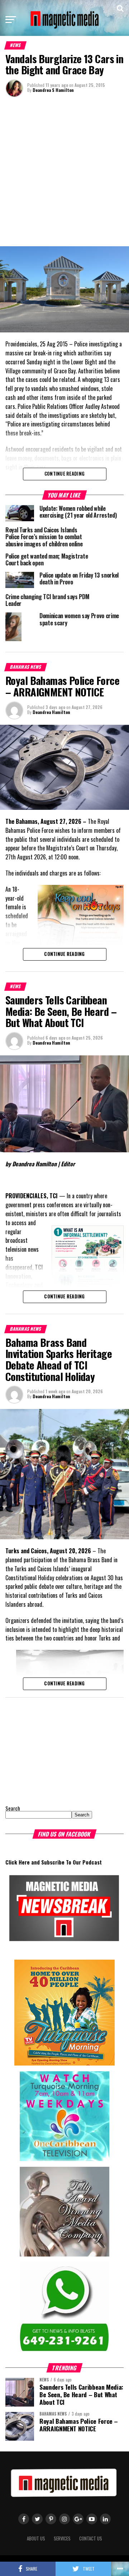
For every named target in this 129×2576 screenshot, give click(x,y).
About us (36, 2538)
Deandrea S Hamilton (53, 90)
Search (13, 1808)
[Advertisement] (64, 171)
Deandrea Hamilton (51, 712)
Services (62, 2538)
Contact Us (91, 2538)
